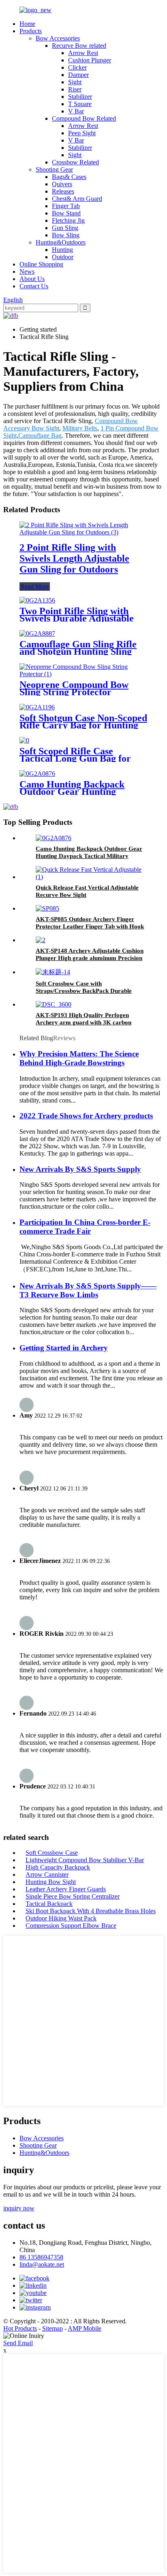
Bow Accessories (58, 38)
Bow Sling (66, 235)
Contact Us (34, 286)
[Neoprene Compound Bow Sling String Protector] (83, 674)
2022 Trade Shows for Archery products (86, 1116)
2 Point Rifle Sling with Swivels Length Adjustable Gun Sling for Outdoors (74, 558)
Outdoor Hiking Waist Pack (61, 1918)
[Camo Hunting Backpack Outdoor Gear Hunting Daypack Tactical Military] (37, 774)
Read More (35, 587)
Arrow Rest (83, 53)
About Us (32, 279)
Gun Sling (65, 228)
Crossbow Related (75, 162)
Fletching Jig (68, 220)
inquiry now (19, 2208)
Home (27, 24)
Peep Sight (82, 133)
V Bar (76, 111)
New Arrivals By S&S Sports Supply (80, 1169)
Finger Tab (66, 206)
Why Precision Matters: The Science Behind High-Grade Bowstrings (79, 1058)
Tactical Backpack (49, 1904)
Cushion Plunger (90, 60)
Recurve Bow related (79, 46)
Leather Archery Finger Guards (66, 1889)
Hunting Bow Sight (51, 1882)
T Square (80, 104)
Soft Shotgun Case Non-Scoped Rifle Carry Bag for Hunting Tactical (83, 725)
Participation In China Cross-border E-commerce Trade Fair (85, 1227)
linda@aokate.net (42, 2264)
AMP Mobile (85, 2328)
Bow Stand (66, 213)
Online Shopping (41, 264)
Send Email (18, 2343)
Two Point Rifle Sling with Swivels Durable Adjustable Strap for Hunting (77, 618)
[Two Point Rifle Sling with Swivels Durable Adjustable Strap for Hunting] (37, 600)
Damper (78, 75)
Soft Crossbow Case (52, 1853)
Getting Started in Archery (64, 1348)
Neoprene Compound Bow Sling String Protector (74, 688)
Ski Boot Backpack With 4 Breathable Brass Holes (91, 1911)
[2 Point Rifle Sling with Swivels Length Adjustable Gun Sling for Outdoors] (83, 532)
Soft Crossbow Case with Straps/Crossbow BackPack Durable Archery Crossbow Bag (84, 991)
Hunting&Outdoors (61, 242)
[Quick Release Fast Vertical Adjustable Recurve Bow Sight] (92, 877)
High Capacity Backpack (58, 1867)
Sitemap (52, 2328)
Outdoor (63, 257)
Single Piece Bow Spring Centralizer (73, 1896)
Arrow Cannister (47, 1875)
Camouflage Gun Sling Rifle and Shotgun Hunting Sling (78, 648)
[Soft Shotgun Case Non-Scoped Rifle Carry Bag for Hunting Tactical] (37, 707)
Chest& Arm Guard (77, 199)
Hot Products (20, 2328)
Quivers (62, 184)
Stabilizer (80, 97)
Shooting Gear (54, 169)
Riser (75, 89)
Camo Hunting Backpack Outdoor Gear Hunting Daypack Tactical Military (74, 792)
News (27, 271)
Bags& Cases (69, 177)
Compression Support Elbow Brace (71, 1926)
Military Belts (80, 428)
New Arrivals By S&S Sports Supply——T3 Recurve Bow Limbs (88, 1290)
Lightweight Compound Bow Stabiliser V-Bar (85, 1860)
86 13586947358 (41, 2257)
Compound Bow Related (84, 118)
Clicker (77, 67)
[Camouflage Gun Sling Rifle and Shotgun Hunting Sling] (37, 633)
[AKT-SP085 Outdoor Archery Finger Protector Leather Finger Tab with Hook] (47, 908)
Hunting (62, 250)
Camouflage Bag (40, 435)
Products (31, 31)
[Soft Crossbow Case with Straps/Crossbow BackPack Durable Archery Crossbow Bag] (53, 972)
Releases (63, 191)
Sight (75, 82)
